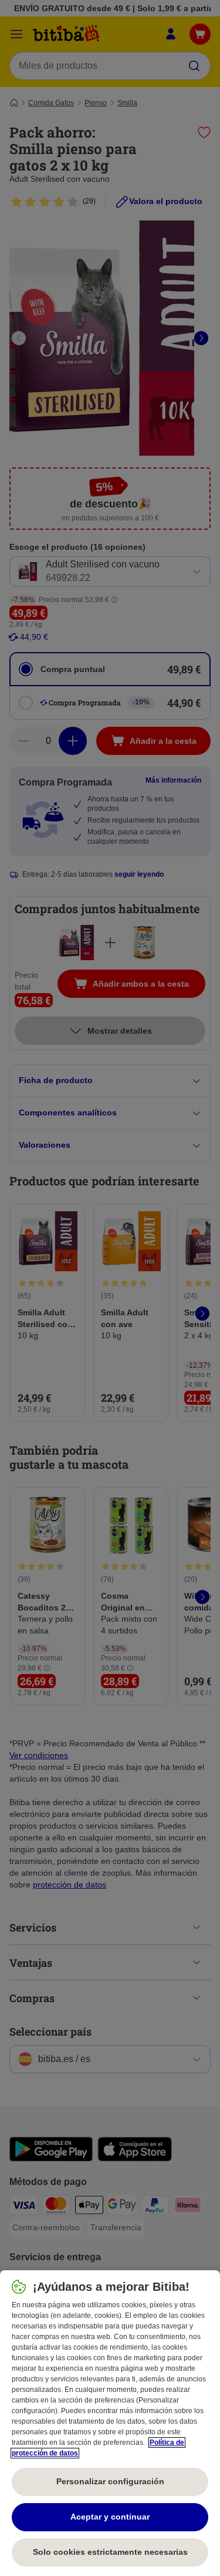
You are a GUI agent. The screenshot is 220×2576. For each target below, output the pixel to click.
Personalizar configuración (110, 2481)
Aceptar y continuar (110, 2517)
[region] (110, 2423)
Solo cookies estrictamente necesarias (110, 2552)
